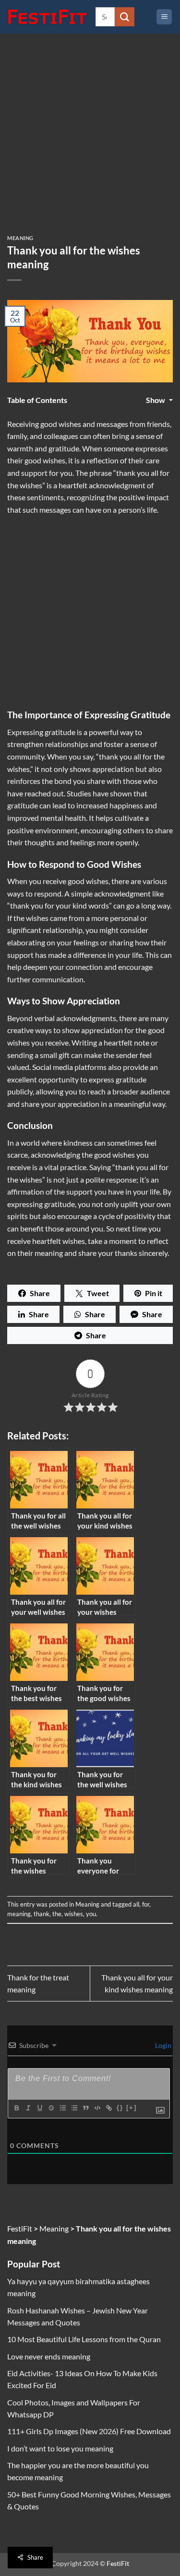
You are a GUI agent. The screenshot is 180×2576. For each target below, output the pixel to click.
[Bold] (16, 2108)
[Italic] (28, 2108)
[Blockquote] (85, 2108)
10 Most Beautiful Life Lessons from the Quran (84, 2339)
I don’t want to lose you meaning (60, 2448)
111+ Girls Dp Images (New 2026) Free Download (89, 2431)
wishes (74, 1914)
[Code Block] (97, 2108)
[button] (164, 17)
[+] (132, 2108)
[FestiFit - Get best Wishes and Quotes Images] (48, 17)
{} (120, 2108)
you (91, 1914)
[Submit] (124, 17)
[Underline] (39, 2108)
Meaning (20, 238)
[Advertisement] (90, 142)
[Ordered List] (62, 2108)
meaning (19, 1914)
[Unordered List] (74, 2108)
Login (162, 2045)
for (146, 1904)
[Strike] (51, 2108)
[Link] (108, 2108)
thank (42, 1914)
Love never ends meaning (49, 2356)
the (57, 1914)
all (136, 1904)
